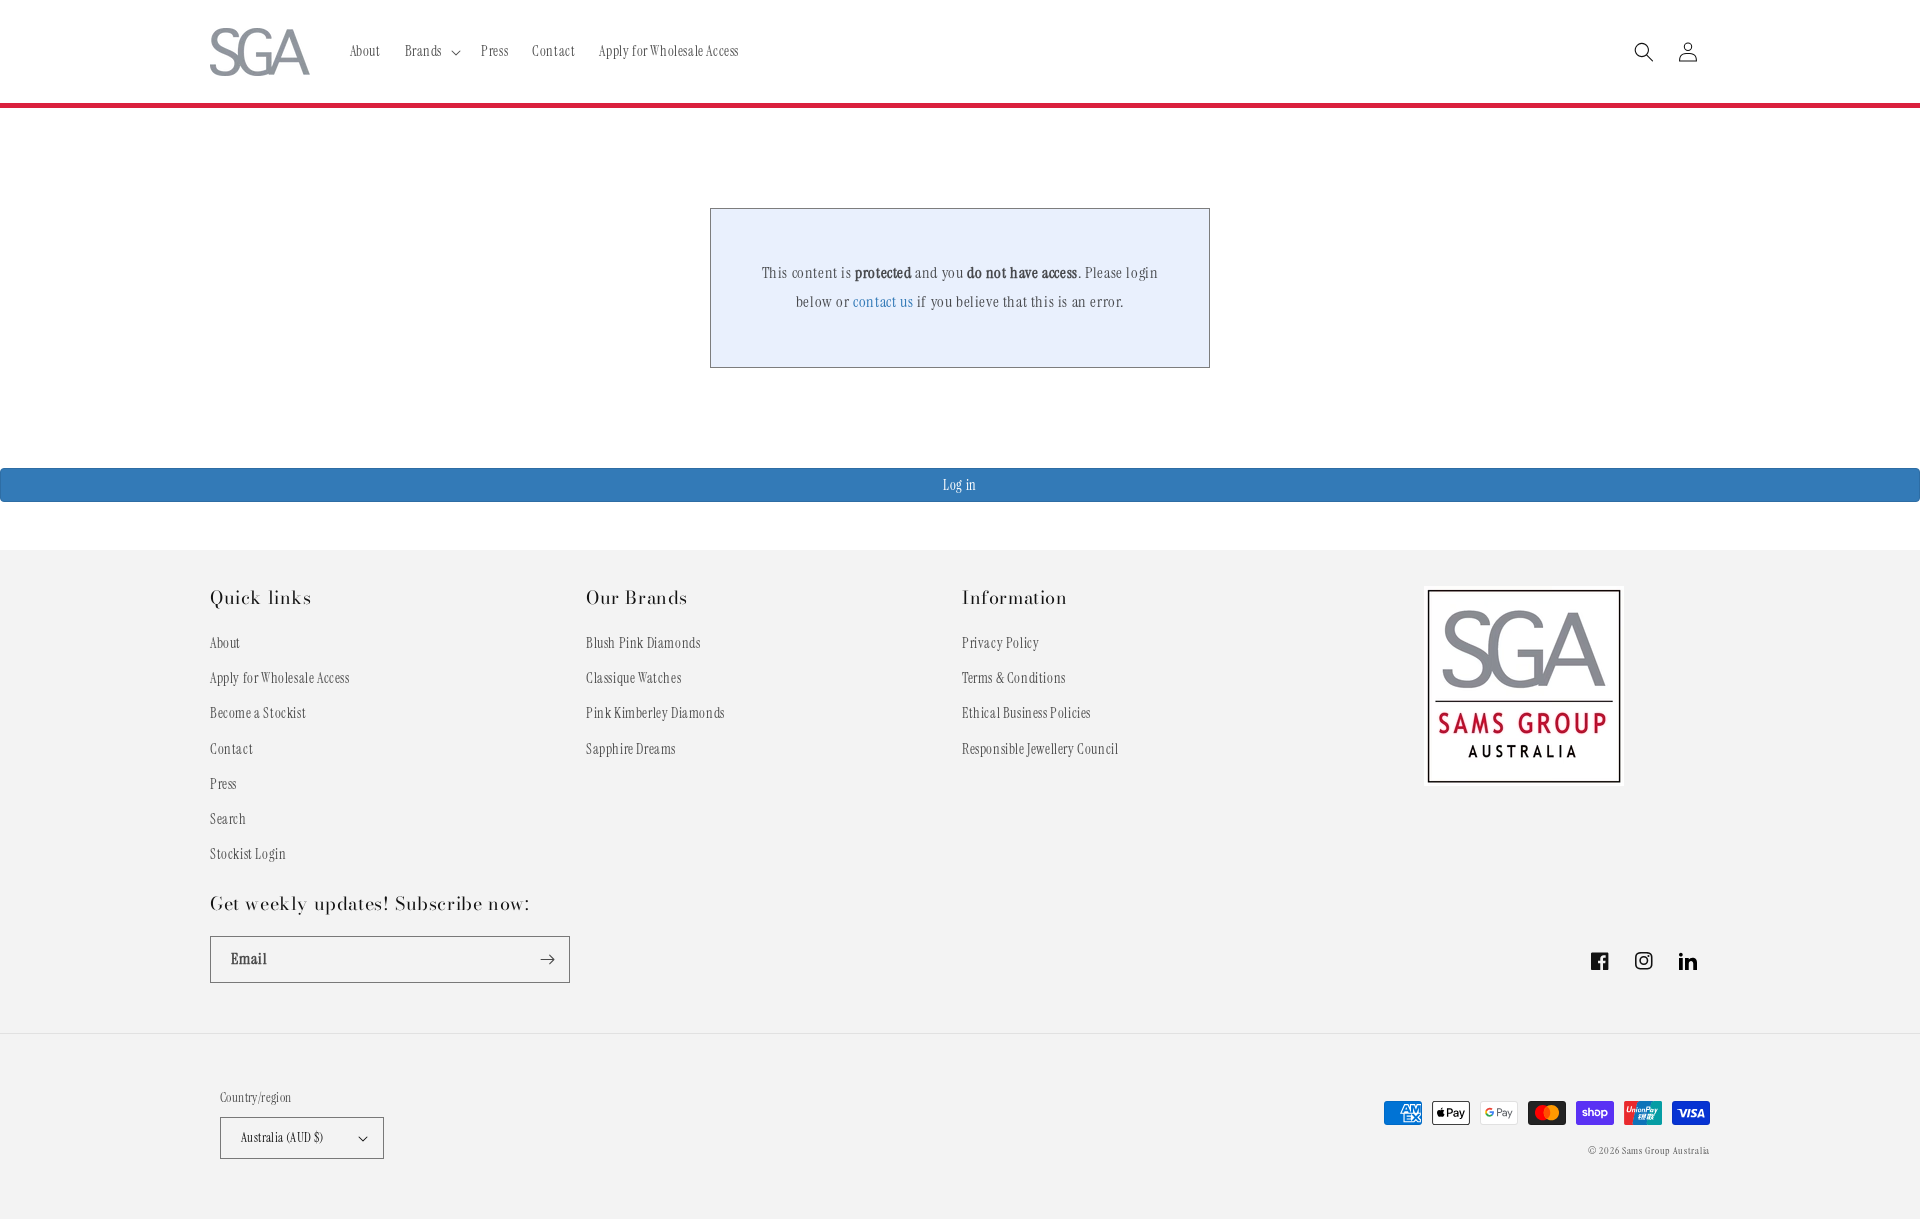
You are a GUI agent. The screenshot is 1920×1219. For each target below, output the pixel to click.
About (225, 643)
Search (228, 819)
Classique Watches (633, 678)
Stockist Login (248, 854)
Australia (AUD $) (282, 1137)
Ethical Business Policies (1026, 713)
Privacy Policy (1000, 643)
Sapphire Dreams (631, 749)
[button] (431, 51)
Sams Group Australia (1666, 1150)
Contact (231, 749)
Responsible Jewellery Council (1040, 749)
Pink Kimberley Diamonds (655, 713)
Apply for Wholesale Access (280, 678)
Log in (960, 485)
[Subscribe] (547, 959)
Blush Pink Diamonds (643, 643)
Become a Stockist (258, 713)
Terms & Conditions (1014, 678)
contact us (883, 301)
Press (223, 784)
